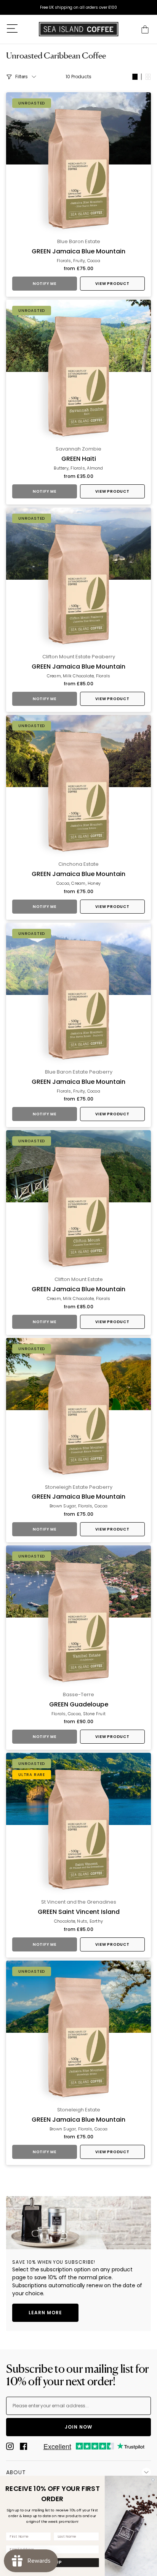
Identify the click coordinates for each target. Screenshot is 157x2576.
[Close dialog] (153, 2480)
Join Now (78, 2427)
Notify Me (45, 284)
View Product (112, 284)
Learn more (45, 2313)
